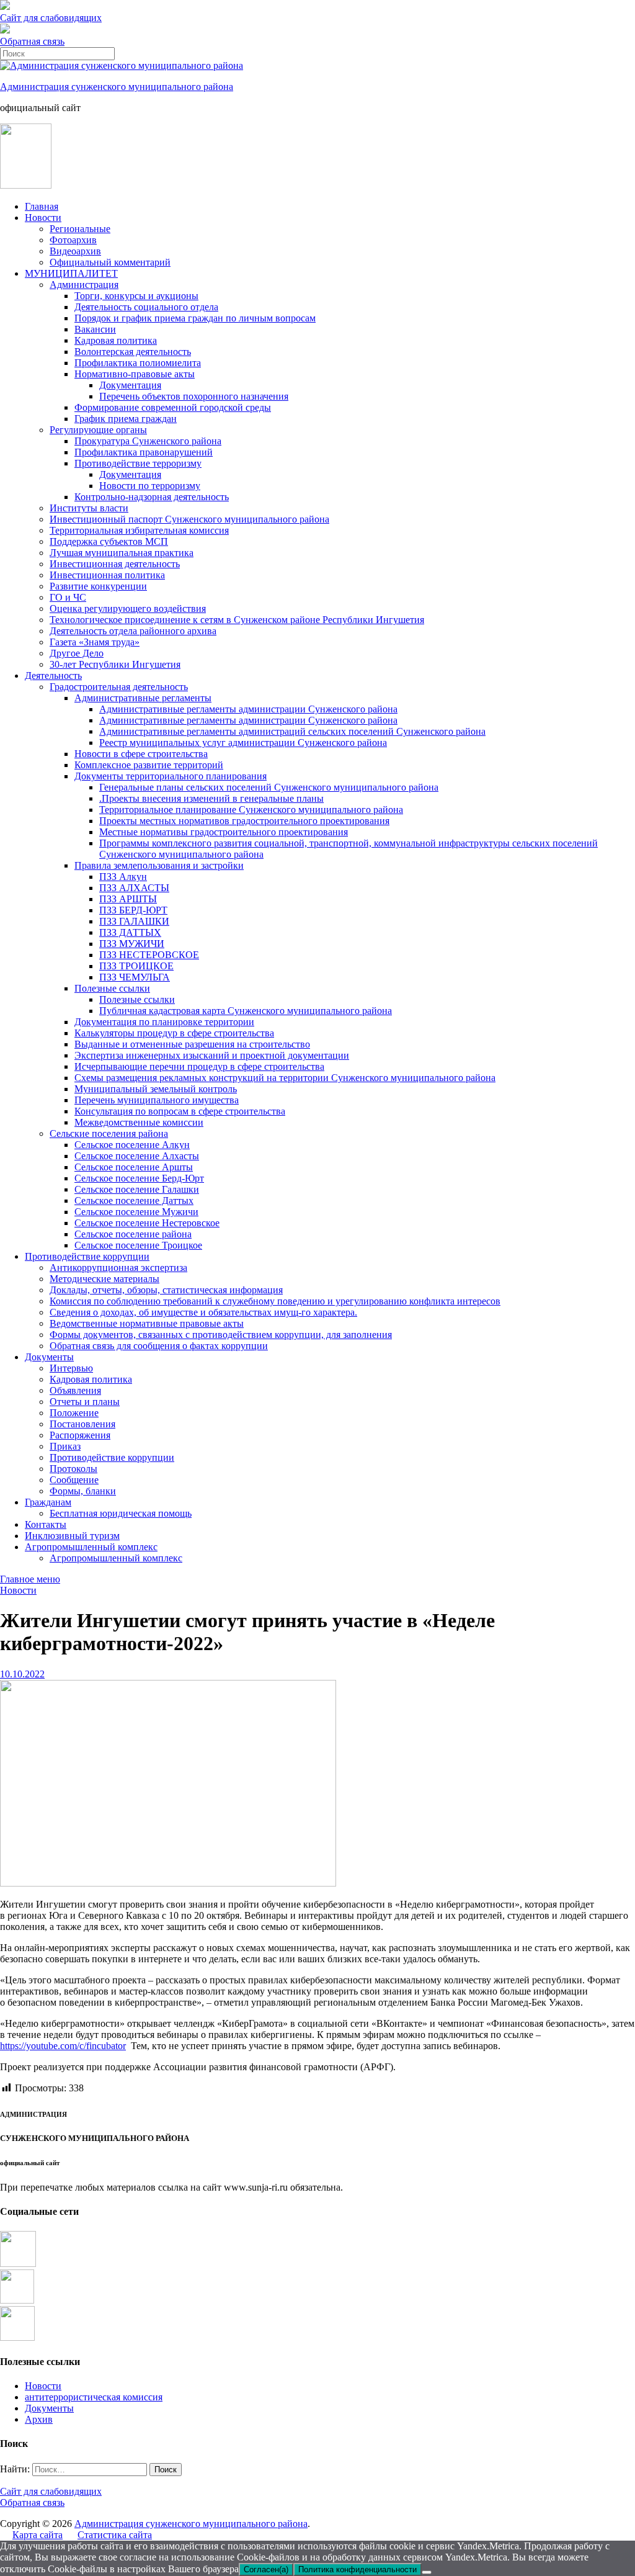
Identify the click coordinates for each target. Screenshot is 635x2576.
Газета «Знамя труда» (95, 642)
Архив (39, 2419)
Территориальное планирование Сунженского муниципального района (251, 810)
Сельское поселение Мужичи (136, 1212)
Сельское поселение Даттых (134, 1200)
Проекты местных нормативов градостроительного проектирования (244, 821)
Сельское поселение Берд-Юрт (139, 1178)
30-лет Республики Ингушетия (115, 664)
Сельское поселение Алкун (132, 1145)
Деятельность (53, 675)
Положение (74, 1413)
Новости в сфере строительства (141, 754)
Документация (130, 385)
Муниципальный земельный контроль (156, 1089)
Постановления (82, 1424)
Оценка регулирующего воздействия (128, 608)
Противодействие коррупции (87, 1256)
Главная (42, 206)
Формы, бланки (83, 1491)
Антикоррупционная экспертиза (118, 1268)
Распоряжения (80, 1435)
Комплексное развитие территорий (149, 765)
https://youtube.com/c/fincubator (63, 2046)
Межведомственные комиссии (139, 1122)
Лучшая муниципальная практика (122, 553)
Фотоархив (73, 240)
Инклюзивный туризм (72, 1536)
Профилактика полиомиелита (138, 363)
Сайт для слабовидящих (51, 2491)
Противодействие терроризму (138, 463)
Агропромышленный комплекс (91, 1547)
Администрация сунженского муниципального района (117, 87)
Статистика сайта (115, 2535)
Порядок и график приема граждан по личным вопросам (195, 318)
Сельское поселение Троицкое (138, 1245)
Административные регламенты (143, 698)
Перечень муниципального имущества (157, 1100)
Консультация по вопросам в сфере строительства (180, 1111)
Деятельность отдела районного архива (133, 631)
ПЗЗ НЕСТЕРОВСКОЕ (149, 955)
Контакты (46, 1524)
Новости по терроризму (150, 486)
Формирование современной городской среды (173, 407)
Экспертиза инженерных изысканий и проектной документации (212, 1055)
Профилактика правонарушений (144, 452)
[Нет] (427, 2572)
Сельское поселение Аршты (134, 1167)
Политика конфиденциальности (357, 2569)
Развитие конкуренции (98, 586)
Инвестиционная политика (107, 575)
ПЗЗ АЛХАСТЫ (134, 888)
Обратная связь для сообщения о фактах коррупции (159, 1346)
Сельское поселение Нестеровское (147, 1223)
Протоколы (73, 1469)
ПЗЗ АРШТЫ (128, 899)
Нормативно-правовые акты (135, 374)
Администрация (84, 285)
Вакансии (95, 329)
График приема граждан (126, 419)
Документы (49, 1357)
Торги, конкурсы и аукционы (136, 296)
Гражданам (48, 1502)
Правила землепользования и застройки (159, 865)
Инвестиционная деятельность (115, 564)
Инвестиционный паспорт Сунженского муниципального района (189, 519)
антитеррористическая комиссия (94, 2397)
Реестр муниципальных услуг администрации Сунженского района (243, 743)
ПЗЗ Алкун (123, 877)
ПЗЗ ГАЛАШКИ (134, 921)
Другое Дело (77, 653)
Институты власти (89, 508)
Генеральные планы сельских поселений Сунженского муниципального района (269, 787)
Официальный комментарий (110, 262)
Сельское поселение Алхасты (137, 1156)
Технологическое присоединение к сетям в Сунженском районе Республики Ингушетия (237, 620)
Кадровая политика (116, 340)
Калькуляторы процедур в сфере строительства (174, 1033)
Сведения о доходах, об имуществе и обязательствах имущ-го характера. (203, 1312)
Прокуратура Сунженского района (148, 441)
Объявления (75, 1390)
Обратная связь (32, 41)
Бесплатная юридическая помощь (121, 1513)
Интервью (71, 1368)
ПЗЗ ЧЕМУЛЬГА (135, 977)
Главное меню (30, 1579)
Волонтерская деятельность (133, 352)
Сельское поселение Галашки (137, 1189)
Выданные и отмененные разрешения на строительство (192, 1044)
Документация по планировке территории (164, 1022)
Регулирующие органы (98, 430)
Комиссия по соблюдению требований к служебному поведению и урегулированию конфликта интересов (275, 1301)
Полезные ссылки (112, 988)
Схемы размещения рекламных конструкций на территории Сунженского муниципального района (285, 1078)
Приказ (65, 1446)
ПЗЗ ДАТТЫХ (130, 932)
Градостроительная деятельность (119, 687)
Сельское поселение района (133, 1234)
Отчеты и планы (85, 1402)
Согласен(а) (266, 2569)
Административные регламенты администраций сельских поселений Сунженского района (292, 731)
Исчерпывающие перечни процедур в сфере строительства (199, 1066)
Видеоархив (75, 251)
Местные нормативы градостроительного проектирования (224, 832)
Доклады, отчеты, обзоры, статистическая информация (166, 1290)
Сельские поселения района (109, 1133)
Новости (43, 218)
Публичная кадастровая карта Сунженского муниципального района (246, 1011)
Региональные (80, 229)
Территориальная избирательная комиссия (139, 530)
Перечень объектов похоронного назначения (194, 396)
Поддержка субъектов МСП (109, 541)
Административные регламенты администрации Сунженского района (248, 709)
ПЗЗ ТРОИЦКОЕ (136, 966)
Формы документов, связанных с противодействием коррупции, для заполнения (221, 1335)
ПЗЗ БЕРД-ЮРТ (133, 910)
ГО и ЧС (68, 597)
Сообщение (74, 1480)
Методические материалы (104, 1279)
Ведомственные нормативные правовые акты (147, 1323)
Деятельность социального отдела (146, 307)
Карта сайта (38, 2535)
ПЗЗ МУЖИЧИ (132, 944)
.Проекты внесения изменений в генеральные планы (211, 798)
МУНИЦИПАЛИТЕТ (71, 273)
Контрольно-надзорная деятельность (152, 497)
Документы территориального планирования (171, 776)
